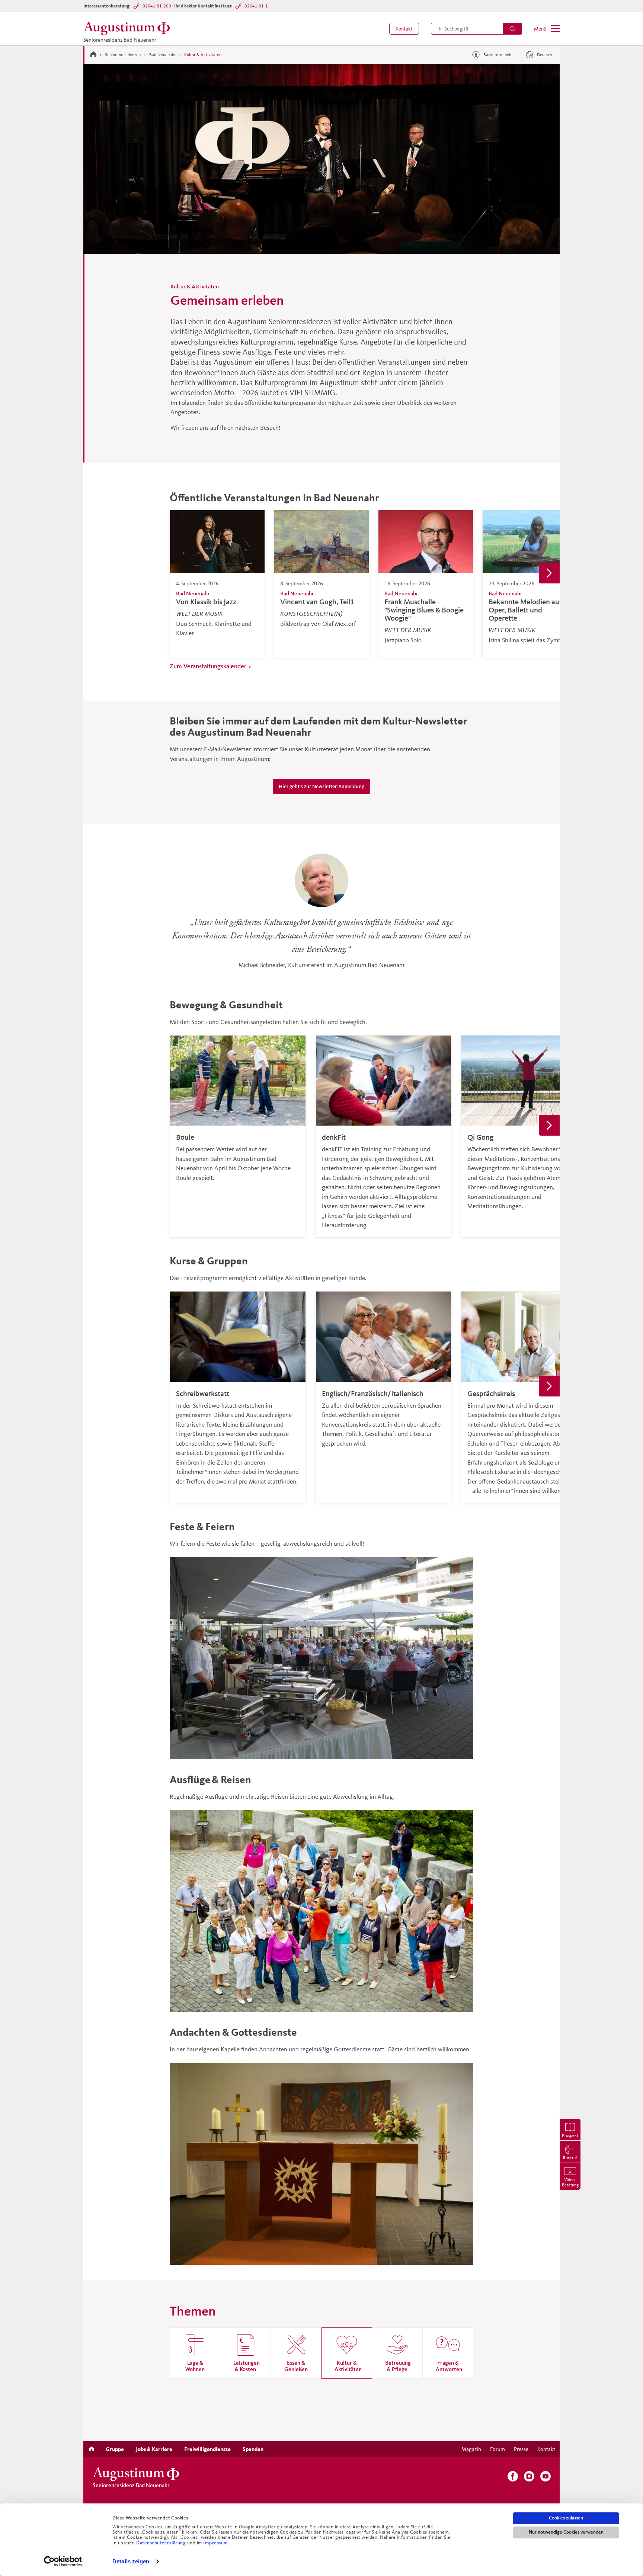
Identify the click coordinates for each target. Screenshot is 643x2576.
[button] (404, 29)
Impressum (216, 2543)
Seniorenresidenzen (123, 55)
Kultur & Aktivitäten (203, 55)
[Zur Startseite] (93, 54)
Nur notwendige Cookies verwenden (566, 2532)
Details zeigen (131, 2561)
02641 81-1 (256, 6)
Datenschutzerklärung (162, 2543)
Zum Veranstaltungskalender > (211, 666)
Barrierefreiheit (498, 55)
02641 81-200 (157, 6)
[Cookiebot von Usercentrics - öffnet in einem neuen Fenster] (63, 2561)
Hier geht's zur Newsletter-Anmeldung (322, 786)
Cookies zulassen (566, 2518)
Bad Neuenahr (162, 55)
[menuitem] (404, 29)
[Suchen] (512, 29)
